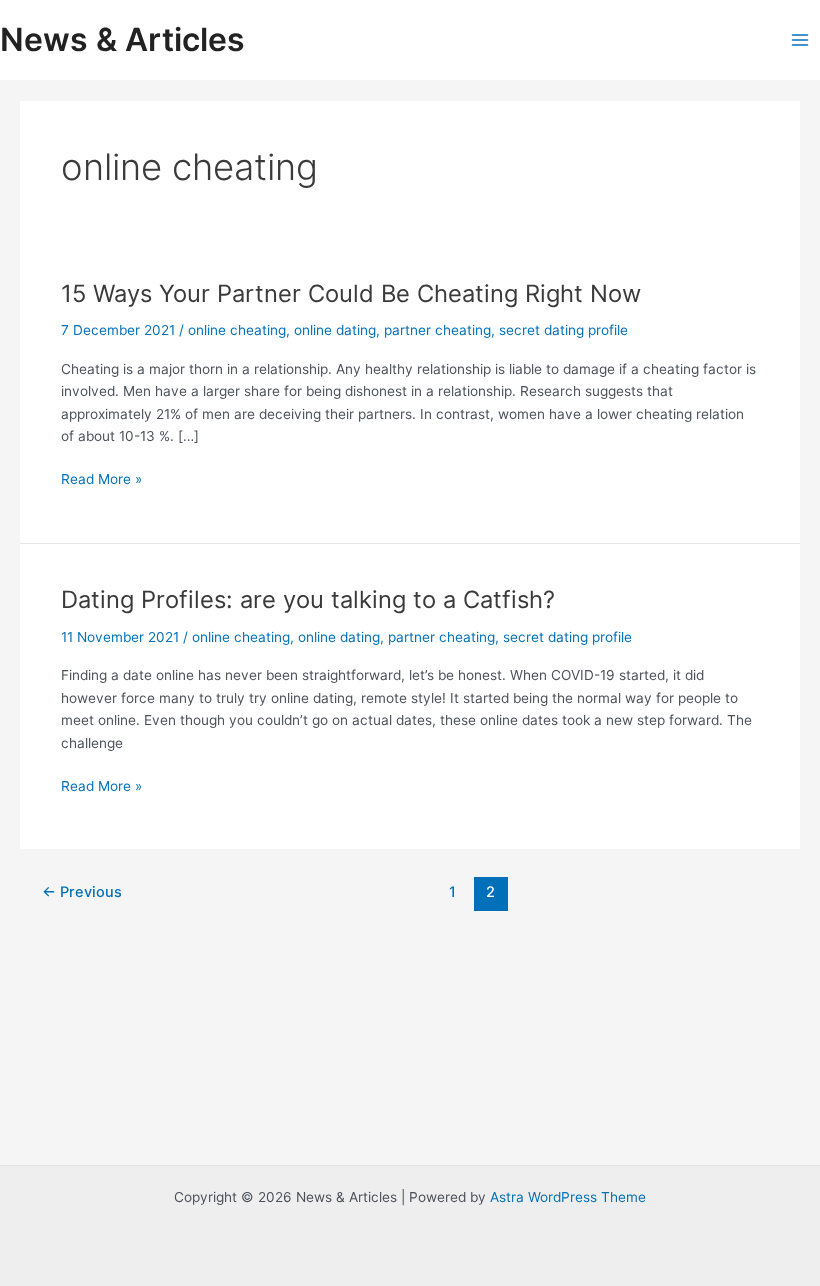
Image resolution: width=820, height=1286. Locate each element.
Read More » (101, 480)
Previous (82, 892)
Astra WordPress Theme (568, 1197)
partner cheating (437, 330)
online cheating (237, 330)
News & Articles (122, 39)
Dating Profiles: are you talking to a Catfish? (308, 599)
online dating (335, 330)
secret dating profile (563, 330)
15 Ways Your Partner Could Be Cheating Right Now (351, 293)
